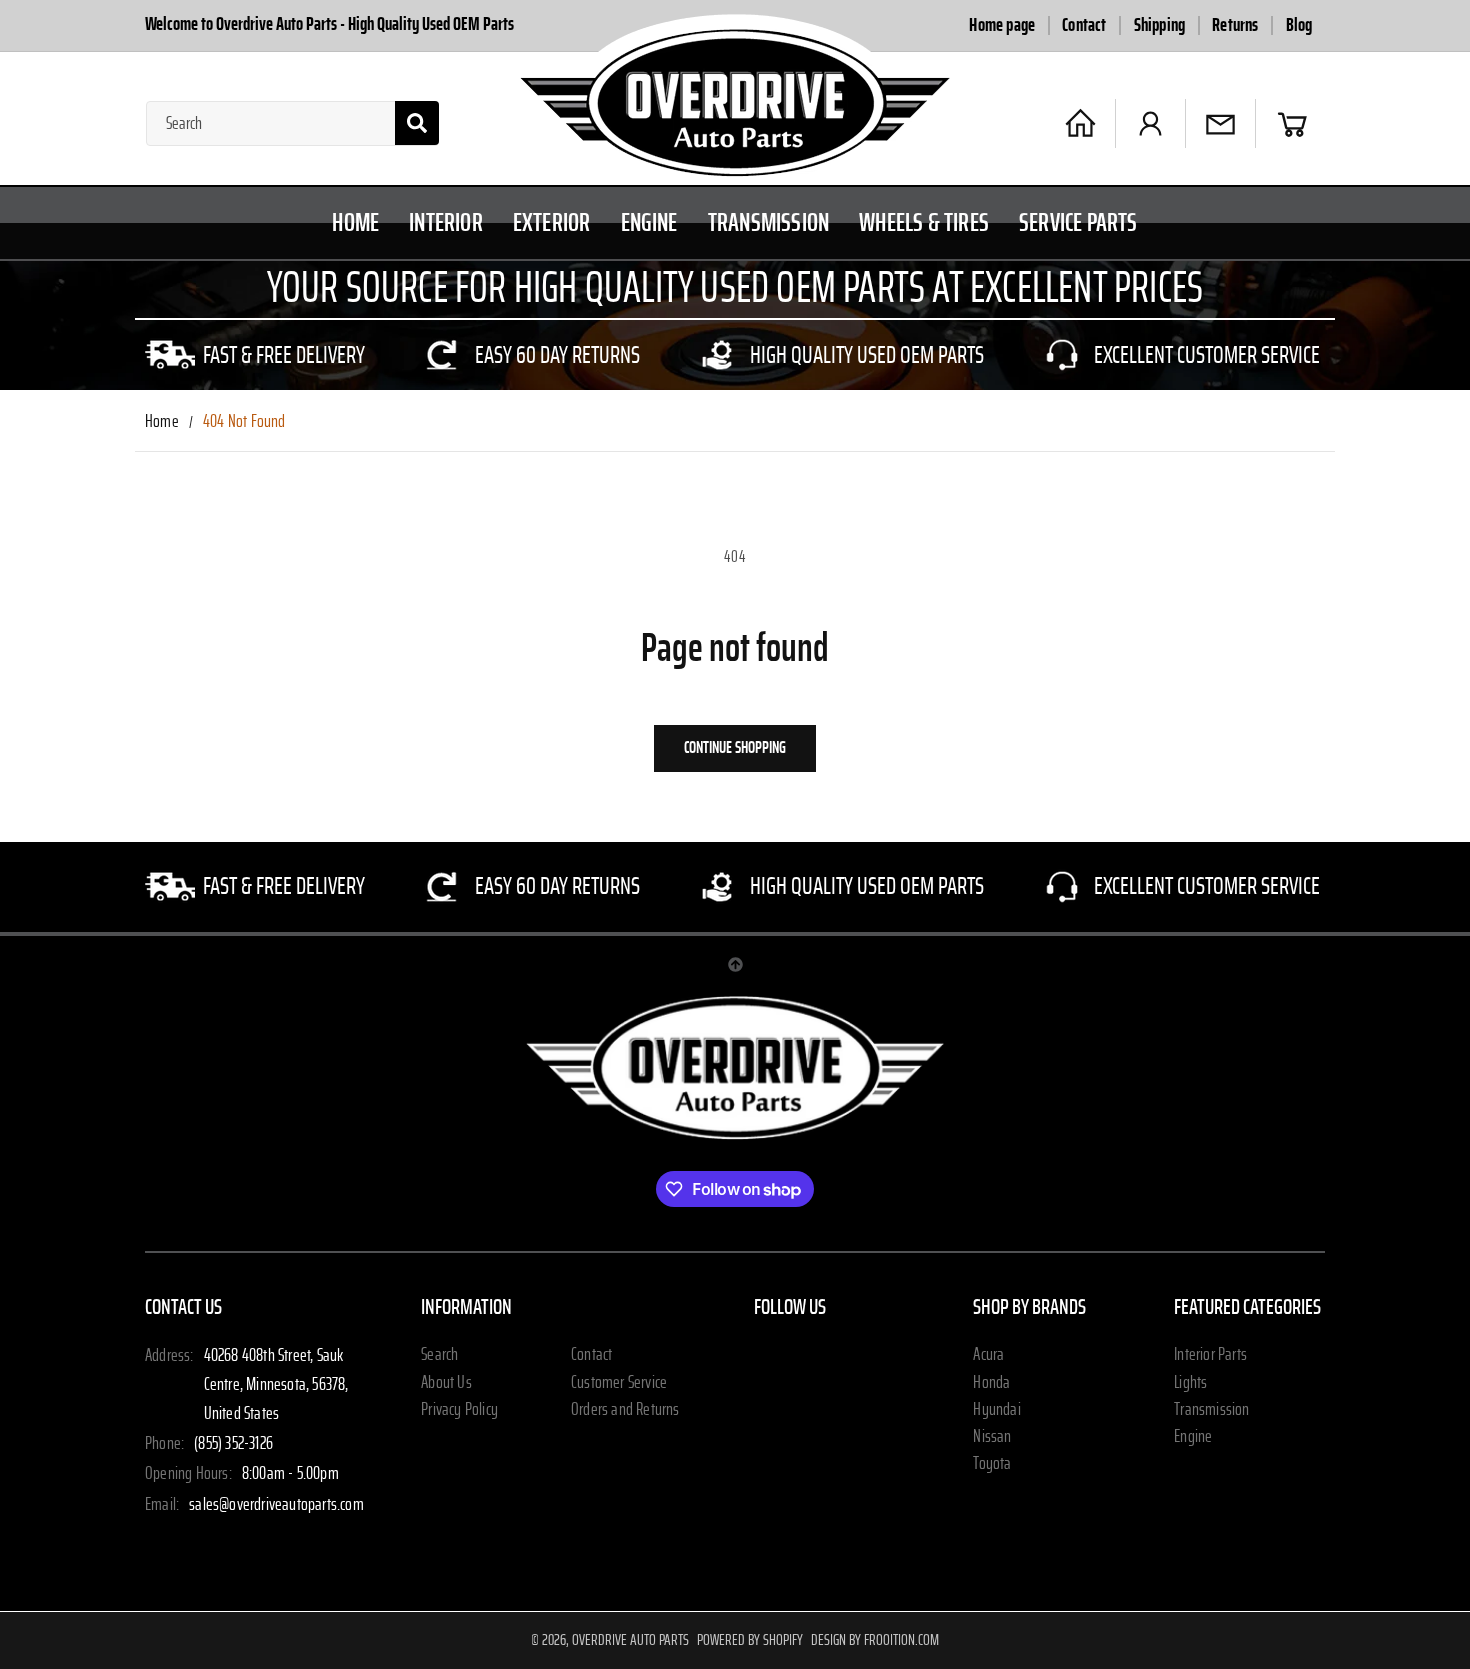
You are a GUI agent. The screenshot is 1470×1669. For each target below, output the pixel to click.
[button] (1292, 123)
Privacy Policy (459, 1410)
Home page (1002, 25)
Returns (1235, 25)
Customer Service (619, 1383)
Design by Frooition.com (875, 1640)
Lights (1190, 1383)
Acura (988, 1356)
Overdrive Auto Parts (630, 1640)
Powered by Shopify (750, 1640)
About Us (446, 1383)
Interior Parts (1210, 1356)
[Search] (417, 123)
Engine (1193, 1437)
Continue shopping (735, 747)
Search (439, 1356)
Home (162, 422)
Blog (1299, 25)
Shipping (1160, 25)
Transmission (1211, 1410)
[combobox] (292, 123)
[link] (257, 355)
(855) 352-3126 (233, 1444)
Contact (1084, 25)
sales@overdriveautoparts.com (276, 1505)
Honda (991, 1383)
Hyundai (996, 1410)
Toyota (992, 1464)
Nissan (992, 1437)
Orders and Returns (625, 1410)
